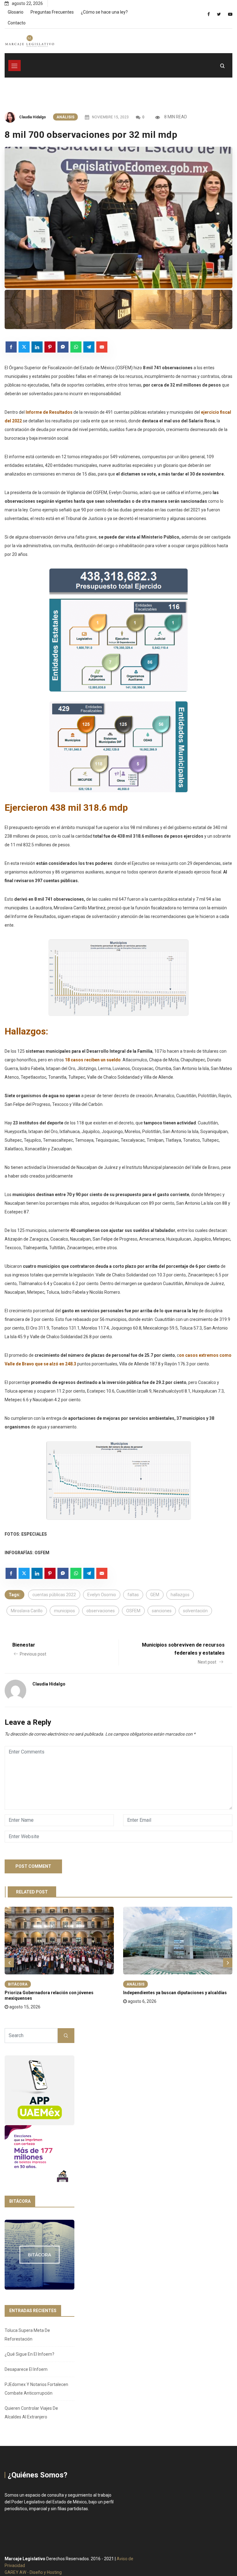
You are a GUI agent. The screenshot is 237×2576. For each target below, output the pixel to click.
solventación (195, 1611)
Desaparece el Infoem (26, 2369)
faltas (133, 1595)
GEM (155, 1595)
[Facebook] (209, 14)
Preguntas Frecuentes (52, 12)
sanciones (162, 1611)
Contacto (17, 23)
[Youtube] (230, 14)
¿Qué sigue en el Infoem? (29, 2354)
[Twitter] (219, 14)
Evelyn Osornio (102, 1595)
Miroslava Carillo (27, 1611)
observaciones (101, 1611)
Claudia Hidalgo (33, 117)
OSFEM (133, 1611)
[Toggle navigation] (15, 66)
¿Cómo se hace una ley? (104, 12)
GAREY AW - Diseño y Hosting (33, 2572)
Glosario (16, 12)
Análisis (65, 117)
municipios (64, 1611)
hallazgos (180, 1595)
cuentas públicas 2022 (54, 1595)
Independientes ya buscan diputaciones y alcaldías (175, 1993)
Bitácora (18, 1984)
